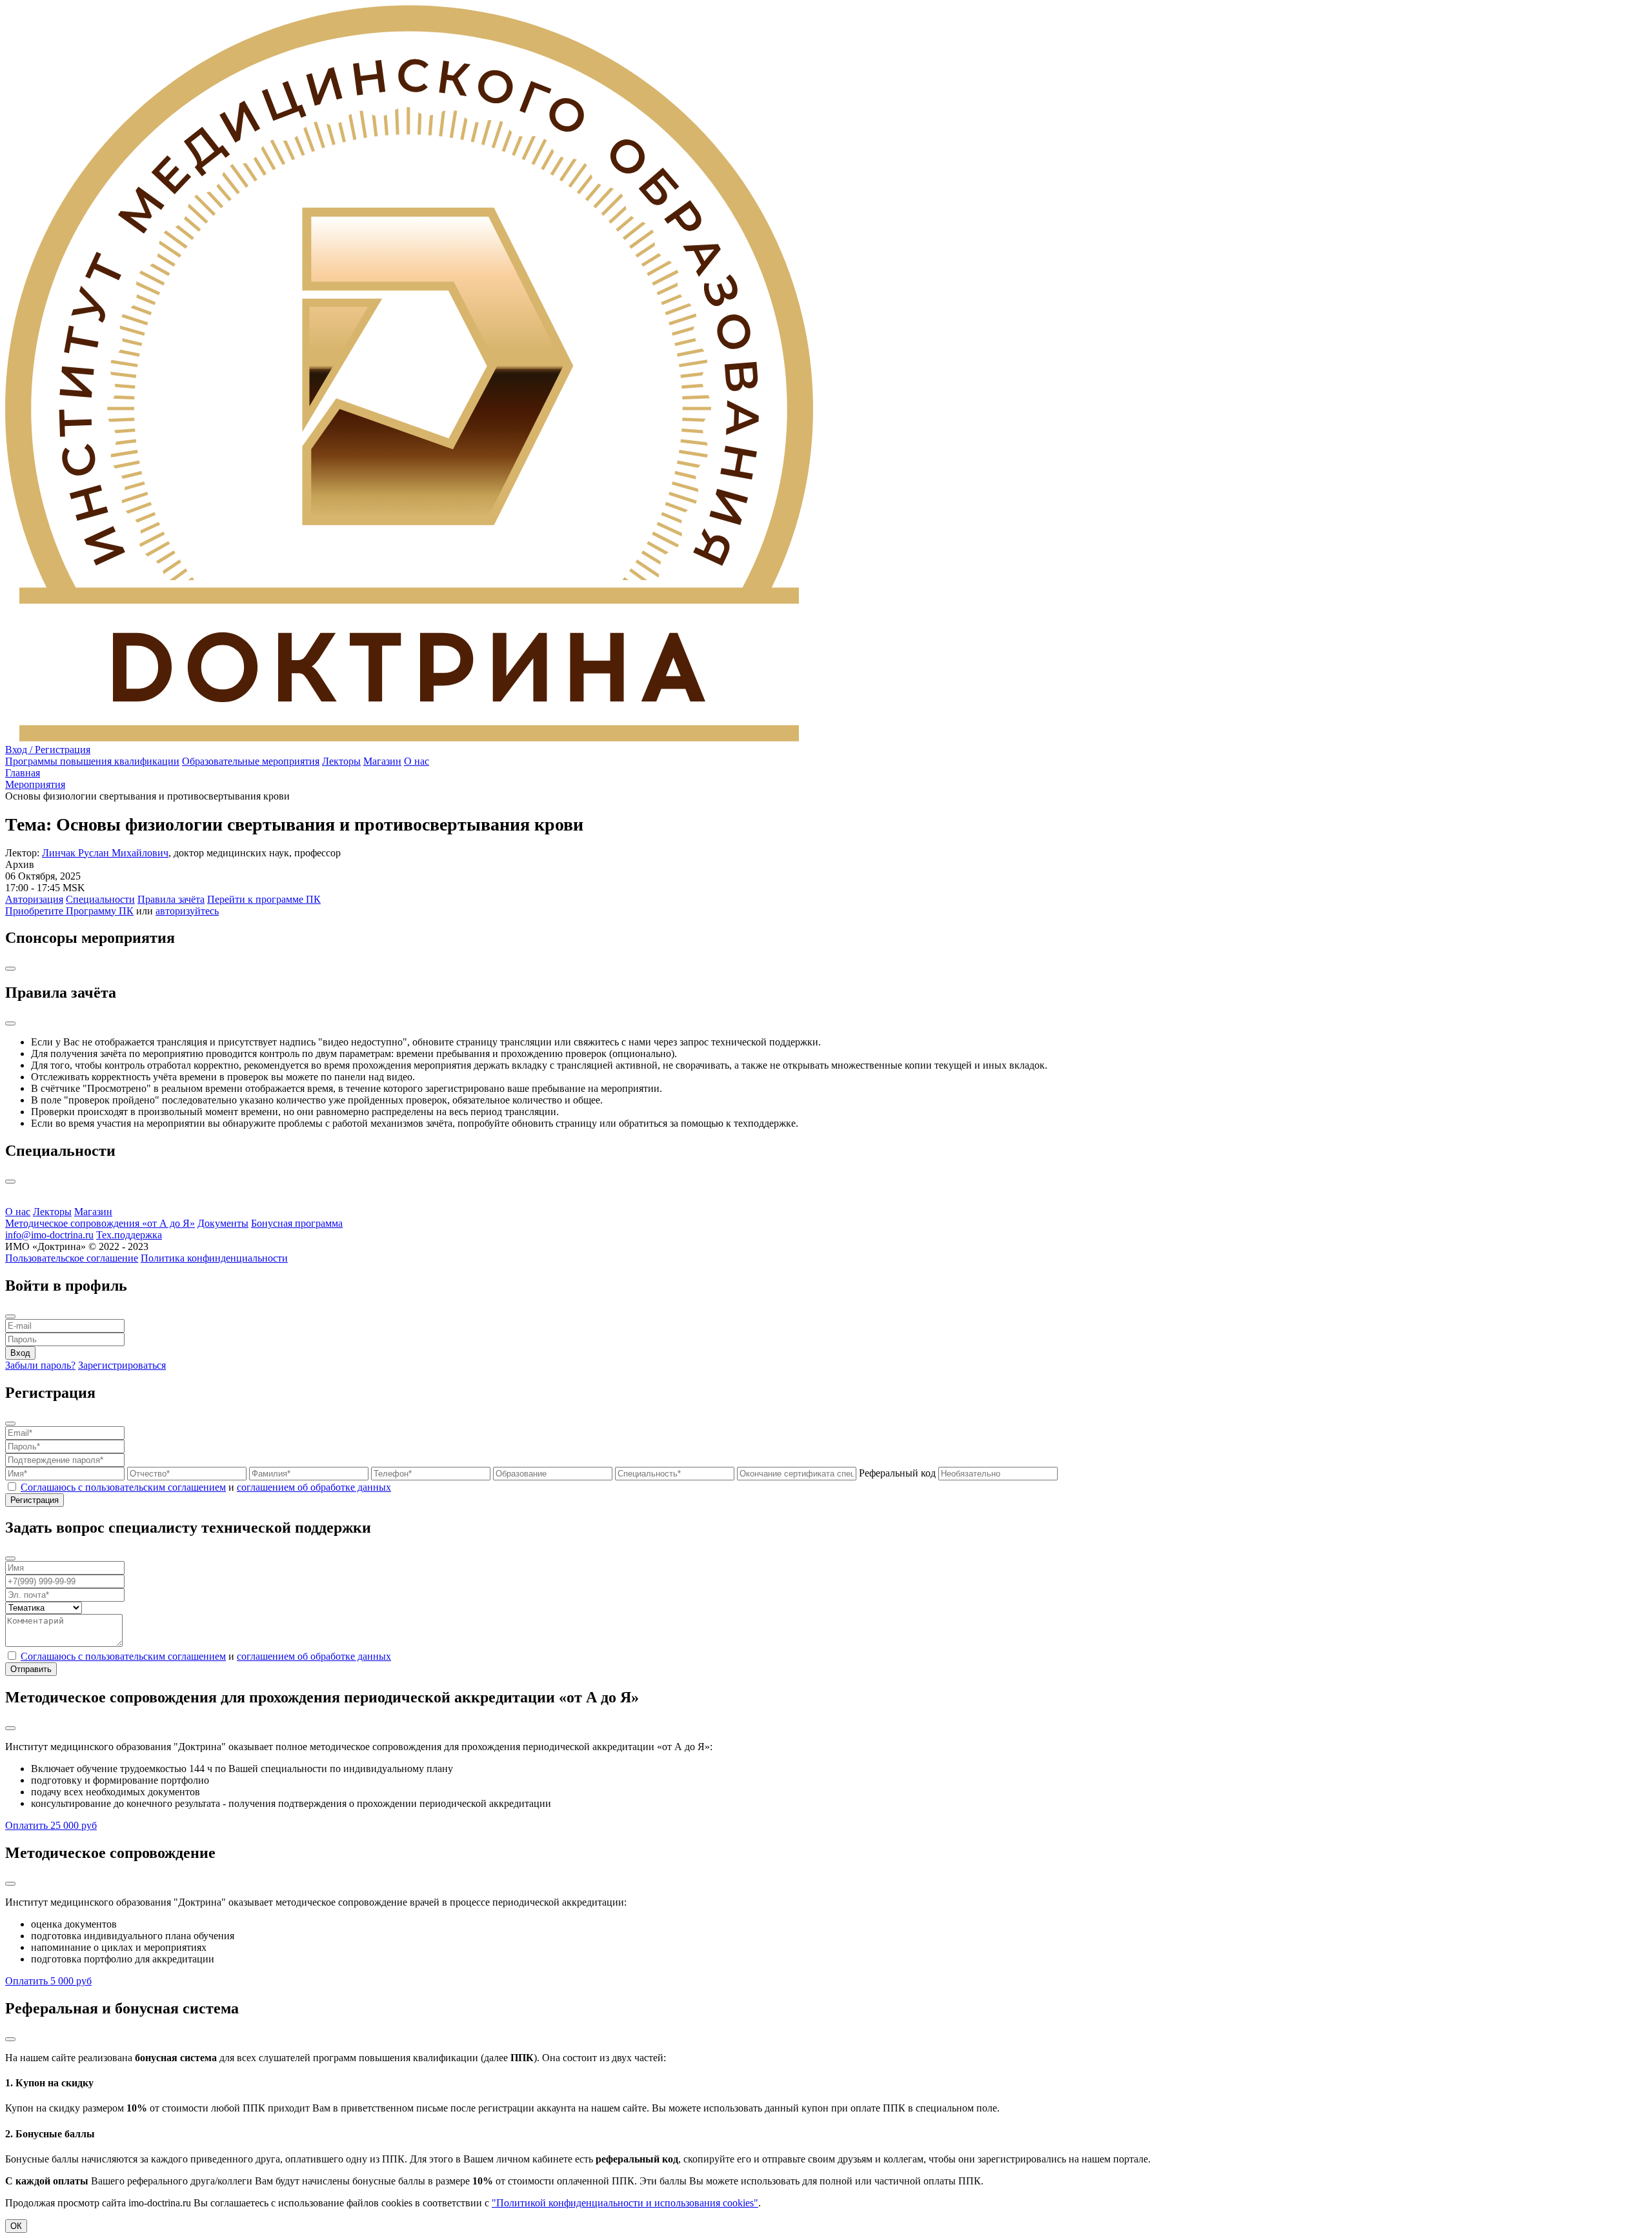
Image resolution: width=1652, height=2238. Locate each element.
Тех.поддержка (129, 1235)
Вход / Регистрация (48, 750)
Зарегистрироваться (122, 1365)
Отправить (31, 1669)
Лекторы (341, 761)
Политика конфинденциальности (214, 1258)
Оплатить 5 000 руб (48, 1981)
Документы (223, 1223)
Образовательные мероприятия (251, 761)
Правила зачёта (171, 899)
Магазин (382, 761)
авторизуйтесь (187, 911)
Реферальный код (899, 1473)
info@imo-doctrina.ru (49, 1235)
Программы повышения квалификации (92, 761)
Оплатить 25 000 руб (51, 1825)
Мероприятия (35, 784)
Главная (23, 773)
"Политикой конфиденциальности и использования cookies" (625, 2203)
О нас (417, 761)
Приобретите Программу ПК (69, 911)
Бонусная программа (297, 1223)
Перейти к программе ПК (264, 899)
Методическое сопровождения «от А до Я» (100, 1223)
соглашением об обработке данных (314, 1487)
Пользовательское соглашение (72, 1258)
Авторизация (34, 899)
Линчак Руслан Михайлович (105, 853)
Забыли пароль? (40, 1365)
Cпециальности (100, 899)
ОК (16, 2226)
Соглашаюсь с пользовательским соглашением (123, 1487)
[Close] (10, 969)
